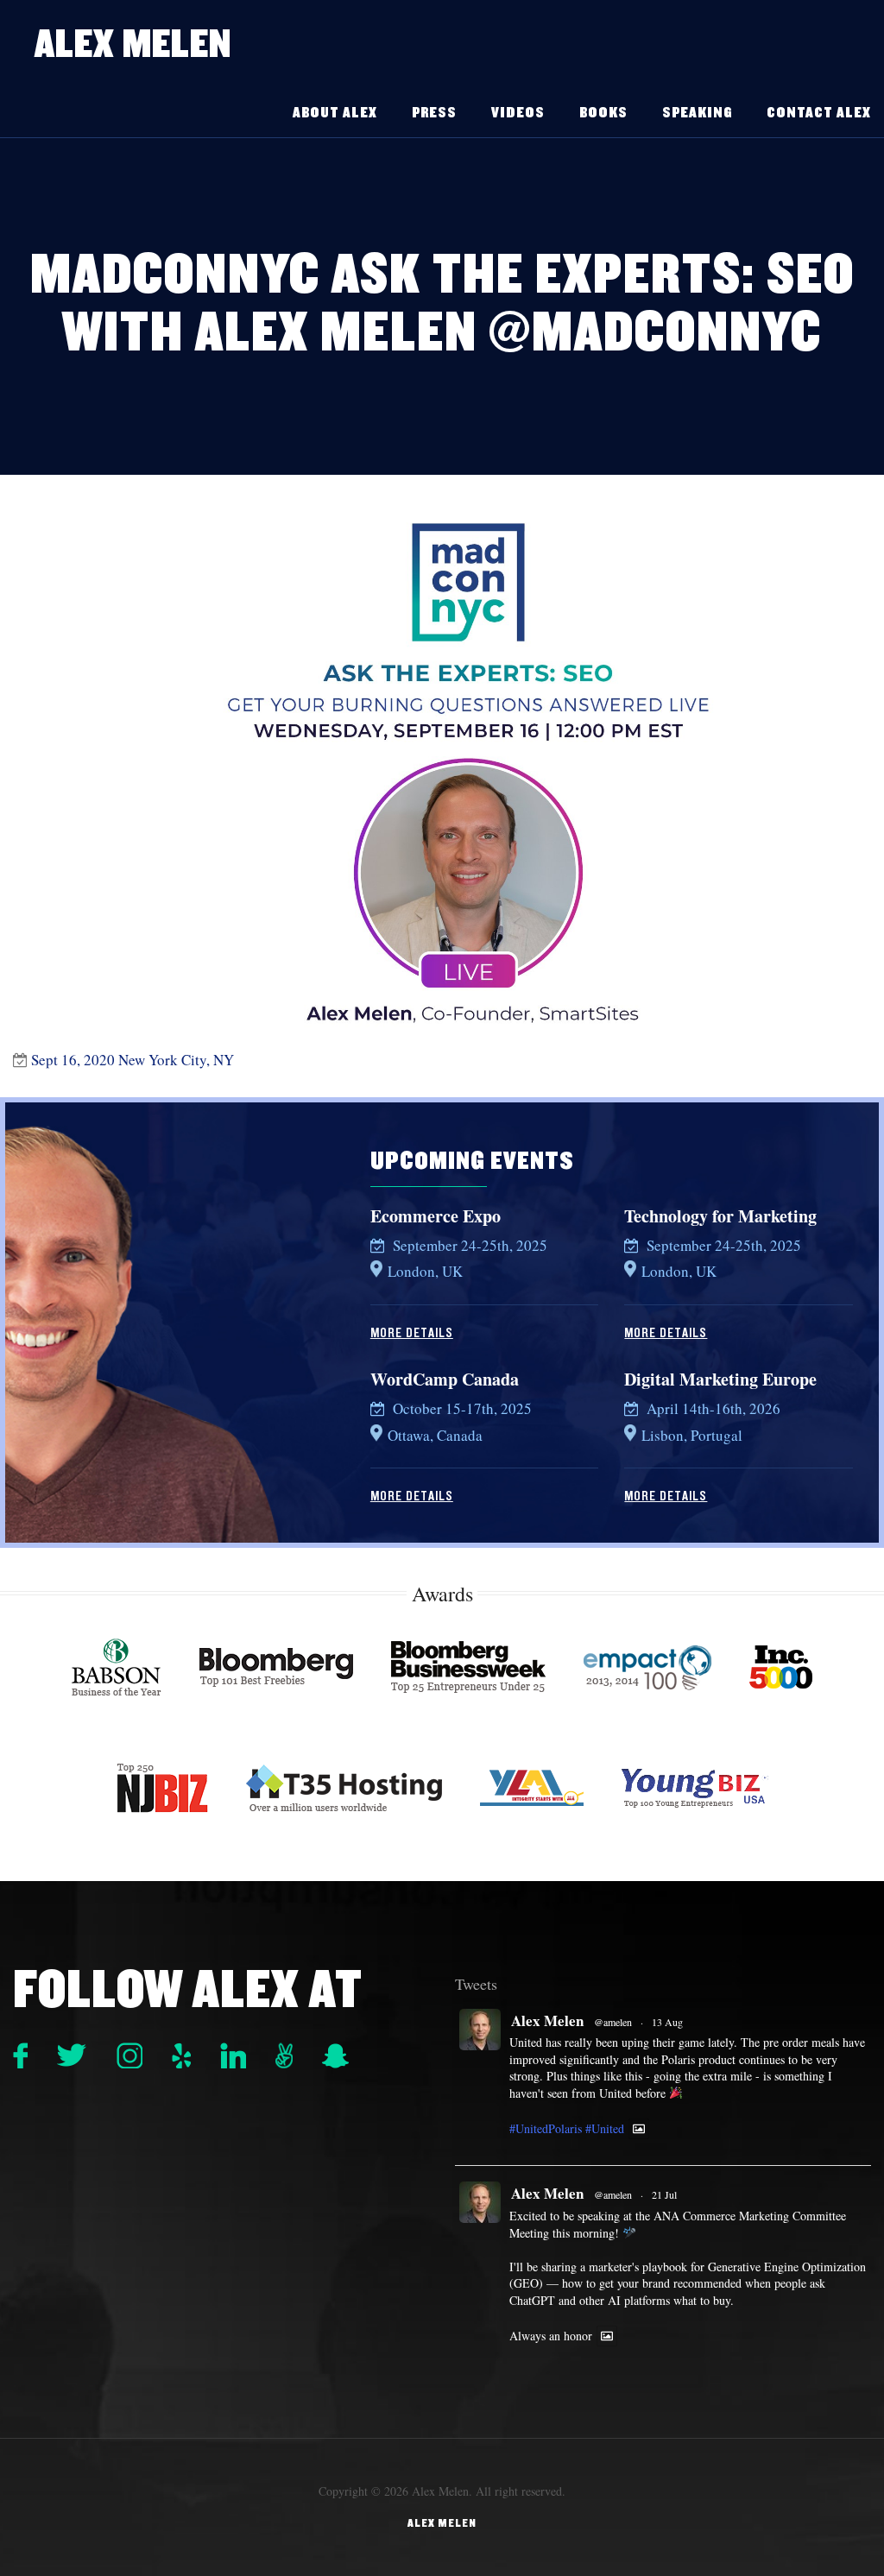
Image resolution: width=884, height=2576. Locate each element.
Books (603, 113)
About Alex (335, 113)
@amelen (613, 2022)
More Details (412, 1333)
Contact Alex (819, 113)
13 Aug (667, 2022)
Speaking (697, 113)
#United (605, 2128)
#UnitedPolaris (546, 2128)
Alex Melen (133, 44)
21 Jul (664, 2194)
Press (434, 113)
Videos (518, 113)
